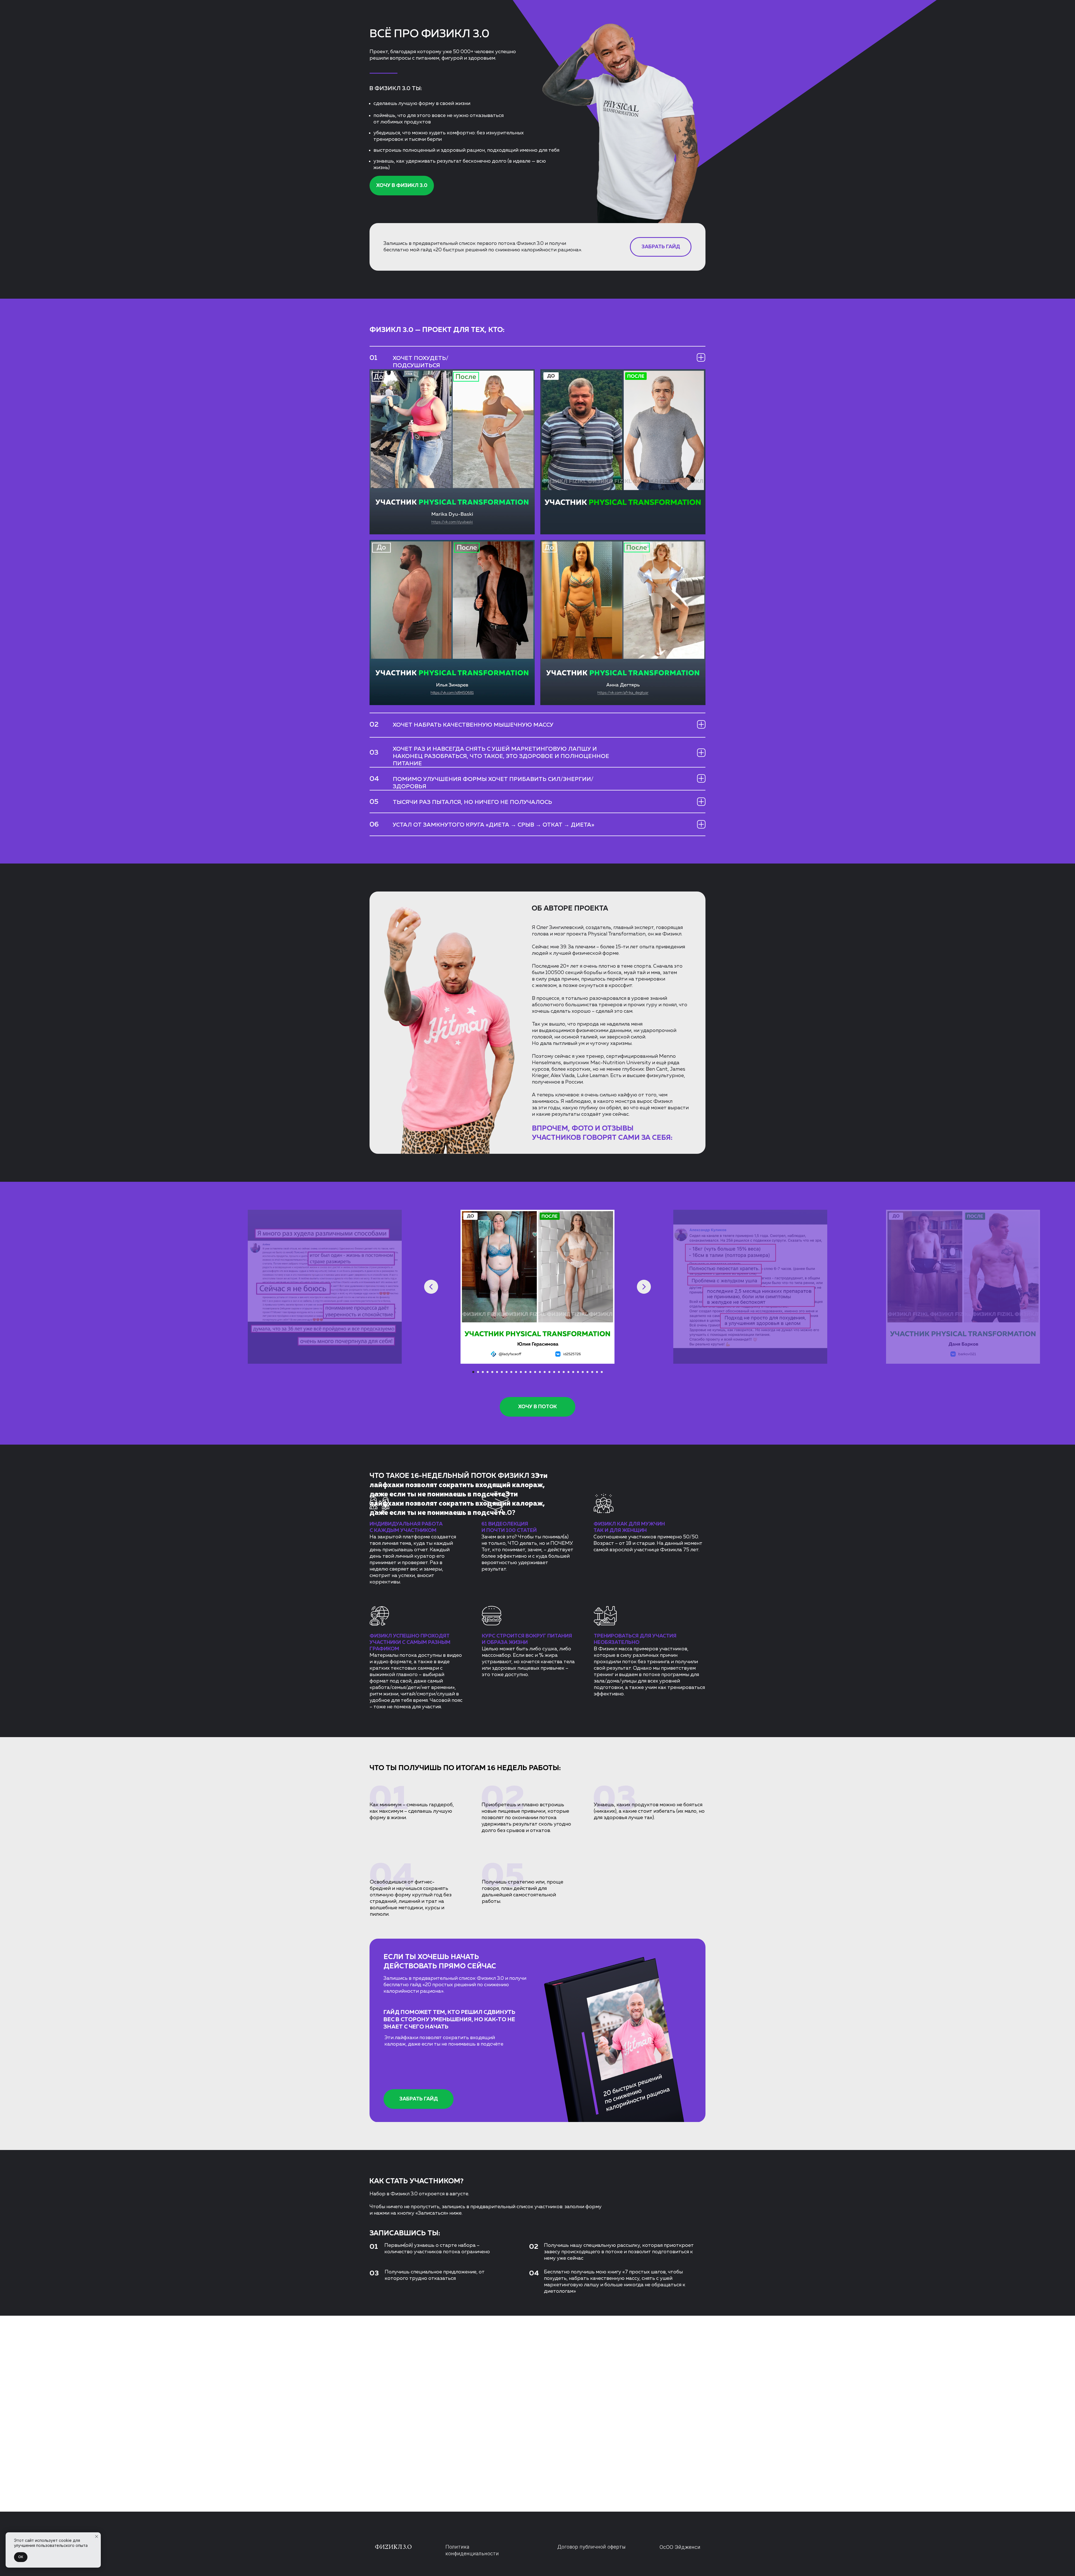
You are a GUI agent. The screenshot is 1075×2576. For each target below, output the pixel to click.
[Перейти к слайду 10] (516, 1372)
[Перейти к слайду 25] (587, 1372)
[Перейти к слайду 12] (526, 1372)
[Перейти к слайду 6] (497, 1372)
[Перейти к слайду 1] (473, 1372)
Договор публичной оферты (592, 2547)
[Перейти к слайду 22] (573, 1372)
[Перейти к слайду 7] (502, 1372)
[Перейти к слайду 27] (597, 1372)
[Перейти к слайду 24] (583, 1372)
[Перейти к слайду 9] (511, 1372)
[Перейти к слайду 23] (578, 1372)
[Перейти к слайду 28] (602, 1372)
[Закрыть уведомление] (97, 2537)
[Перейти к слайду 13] (530, 1372)
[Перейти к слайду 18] (554, 1372)
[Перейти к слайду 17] (549, 1372)
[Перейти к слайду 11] (521, 1372)
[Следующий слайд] (644, 1287)
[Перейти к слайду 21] (568, 1372)
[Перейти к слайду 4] (488, 1372)
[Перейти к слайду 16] (545, 1372)
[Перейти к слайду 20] (564, 1372)
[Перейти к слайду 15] (540, 1372)
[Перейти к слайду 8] (507, 1372)
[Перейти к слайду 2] (478, 1372)
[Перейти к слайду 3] (483, 1372)
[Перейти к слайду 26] (592, 1372)
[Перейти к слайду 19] (559, 1372)
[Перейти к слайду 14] (535, 1372)
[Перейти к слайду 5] (492, 1372)
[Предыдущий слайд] (431, 1287)
